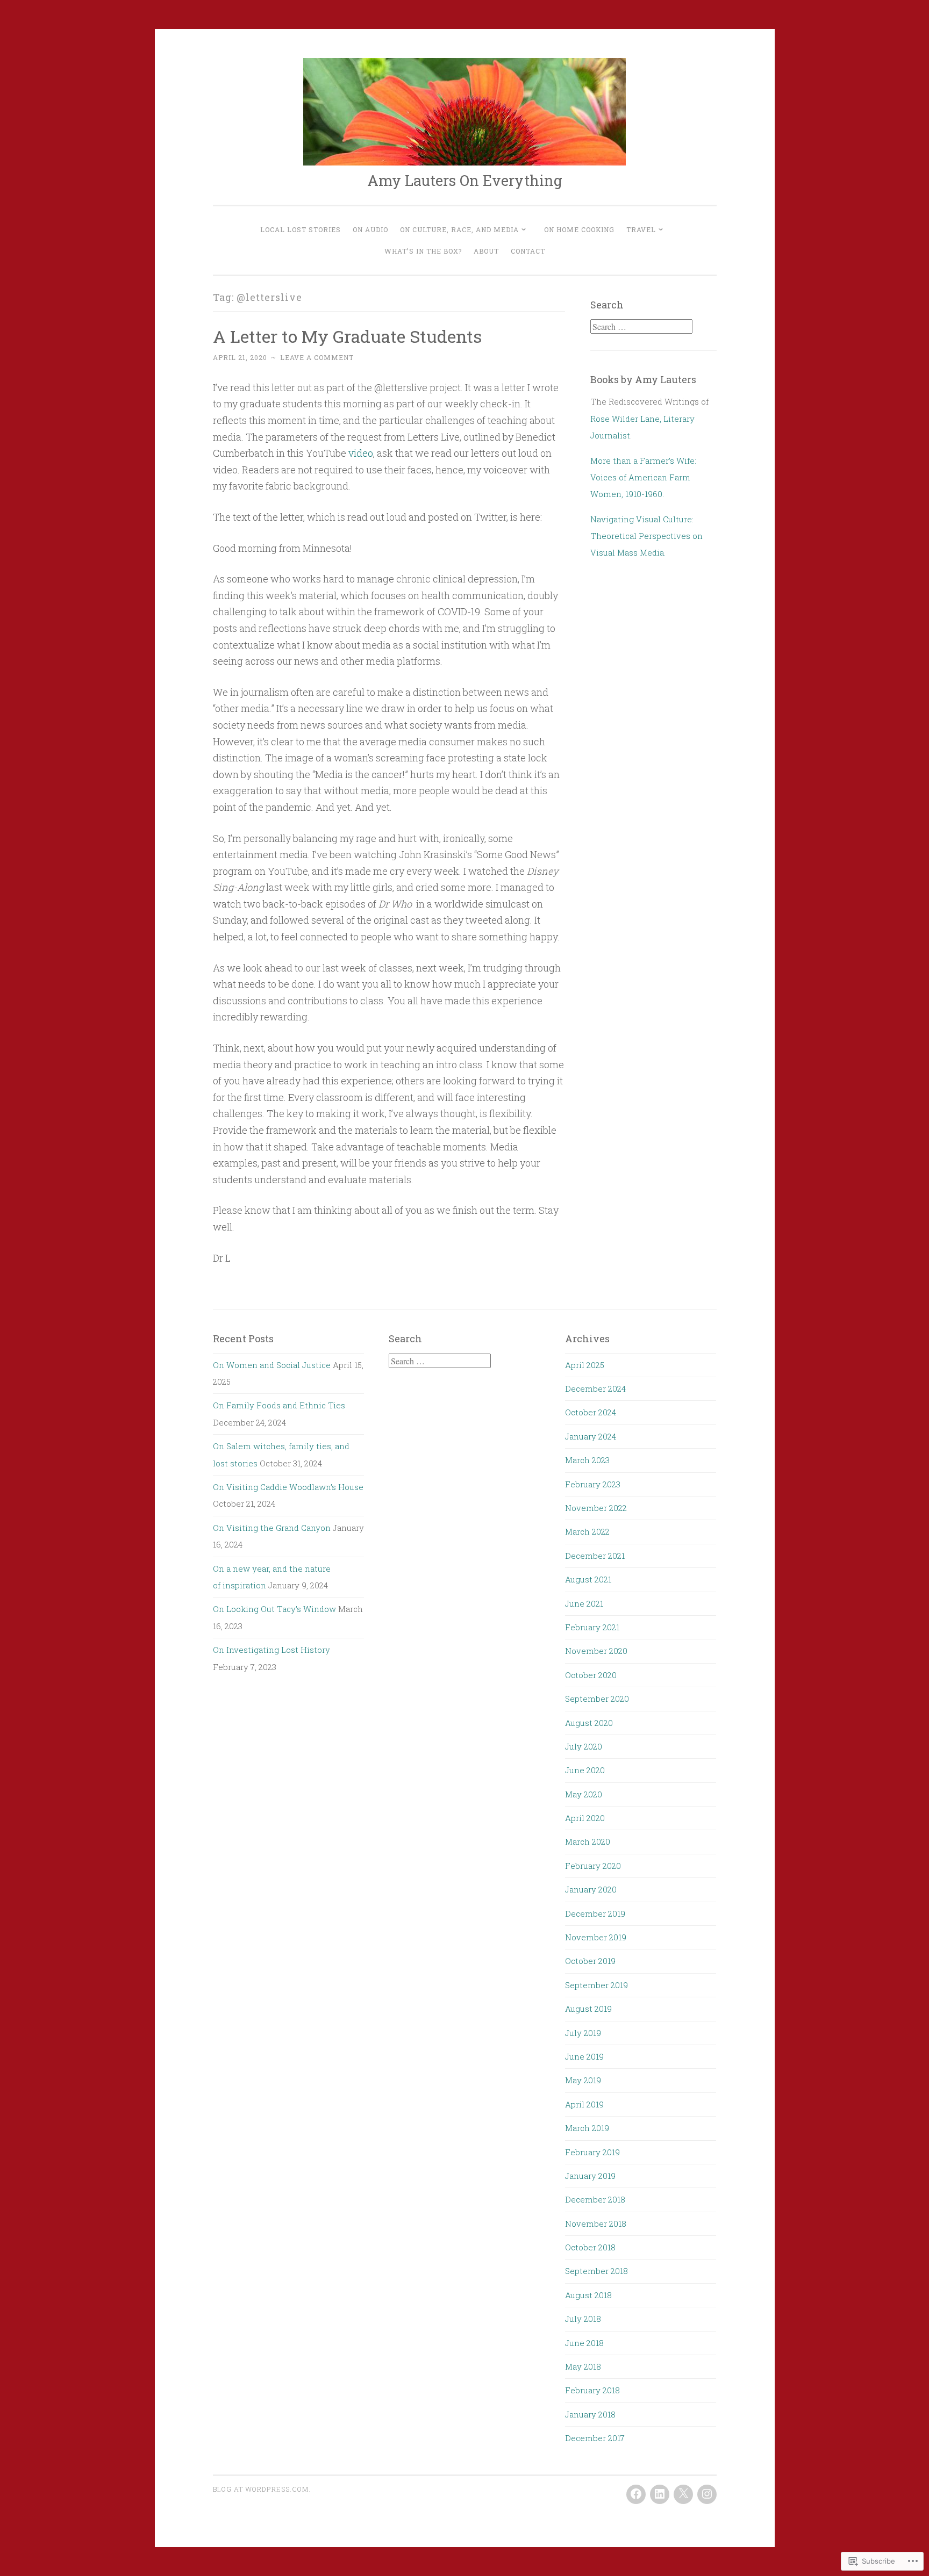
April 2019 (584, 2104)
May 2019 (583, 2080)
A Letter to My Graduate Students (347, 336)
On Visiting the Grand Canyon (272, 1528)
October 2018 (590, 2247)
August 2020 (589, 1723)
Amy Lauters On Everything (465, 180)
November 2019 (596, 1937)
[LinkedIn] (660, 2494)
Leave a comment (317, 357)
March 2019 (587, 2128)
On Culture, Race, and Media (459, 229)
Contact (528, 251)
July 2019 (583, 2033)
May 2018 (583, 2366)
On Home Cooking (579, 229)
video (361, 453)
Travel (641, 229)
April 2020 (585, 1818)
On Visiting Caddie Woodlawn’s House (288, 1487)
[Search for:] (641, 327)
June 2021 (584, 1603)
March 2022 (587, 1531)
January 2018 (590, 2414)
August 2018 (588, 2295)
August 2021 (588, 1579)
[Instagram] (707, 2494)
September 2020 (597, 1699)
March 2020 (588, 1841)
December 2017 (595, 2438)
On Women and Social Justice (272, 1365)
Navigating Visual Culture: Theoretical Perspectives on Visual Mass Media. (646, 536)
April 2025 (585, 1365)
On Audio (370, 229)
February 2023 (593, 1484)
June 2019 (584, 2056)
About (486, 251)
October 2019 (590, 1961)
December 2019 (595, 1913)
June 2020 (585, 1770)
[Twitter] (683, 2494)
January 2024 (591, 1436)
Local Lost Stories (301, 229)
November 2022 (596, 1508)
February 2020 (593, 1866)
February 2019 (592, 2152)
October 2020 (591, 1675)
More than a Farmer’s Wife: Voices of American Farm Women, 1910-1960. (643, 477)
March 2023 (587, 1460)
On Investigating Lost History (271, 1650)
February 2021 (592, 1627)
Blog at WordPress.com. (262, 2489)
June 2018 (584, 2343)
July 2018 (583, 2319)
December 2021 (595, 1556)
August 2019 (588, 2009)
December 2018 (595, 2199)
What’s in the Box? (423, 251)
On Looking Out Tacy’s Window (274, 1609)
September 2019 (596, 1985)
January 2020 (591, 1889)
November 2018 (596, 2224)
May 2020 (584, 1794)
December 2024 (595, 1388)
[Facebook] (636, 2494)
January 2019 (590, 2176)
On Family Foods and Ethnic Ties (279, 1405)
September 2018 (596, 2271)
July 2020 (584, 1746)
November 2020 (596, 1651)
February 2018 (592, 2390)
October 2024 (591, 1412)
